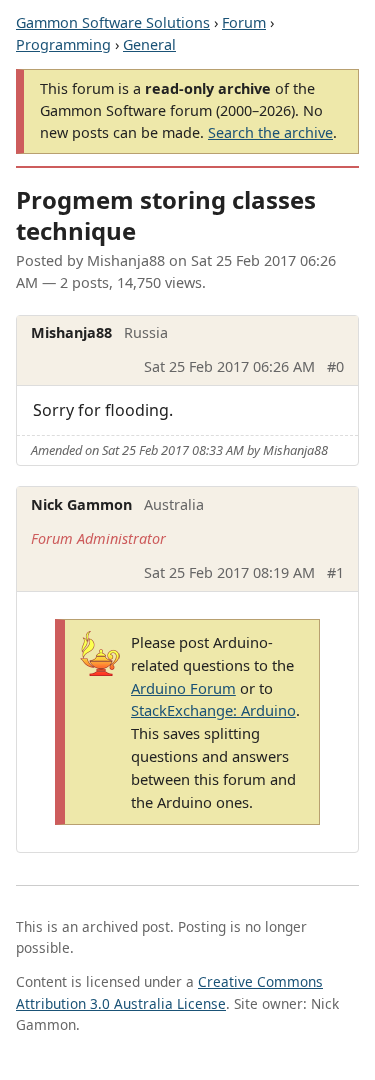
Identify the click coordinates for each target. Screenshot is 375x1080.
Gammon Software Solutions (113, 22)
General (149, 44)
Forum (244, 22)
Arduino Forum (183, 688)
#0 (335, 366)
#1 (335, 572)
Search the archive (270, 132)
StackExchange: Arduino (213, 710)
